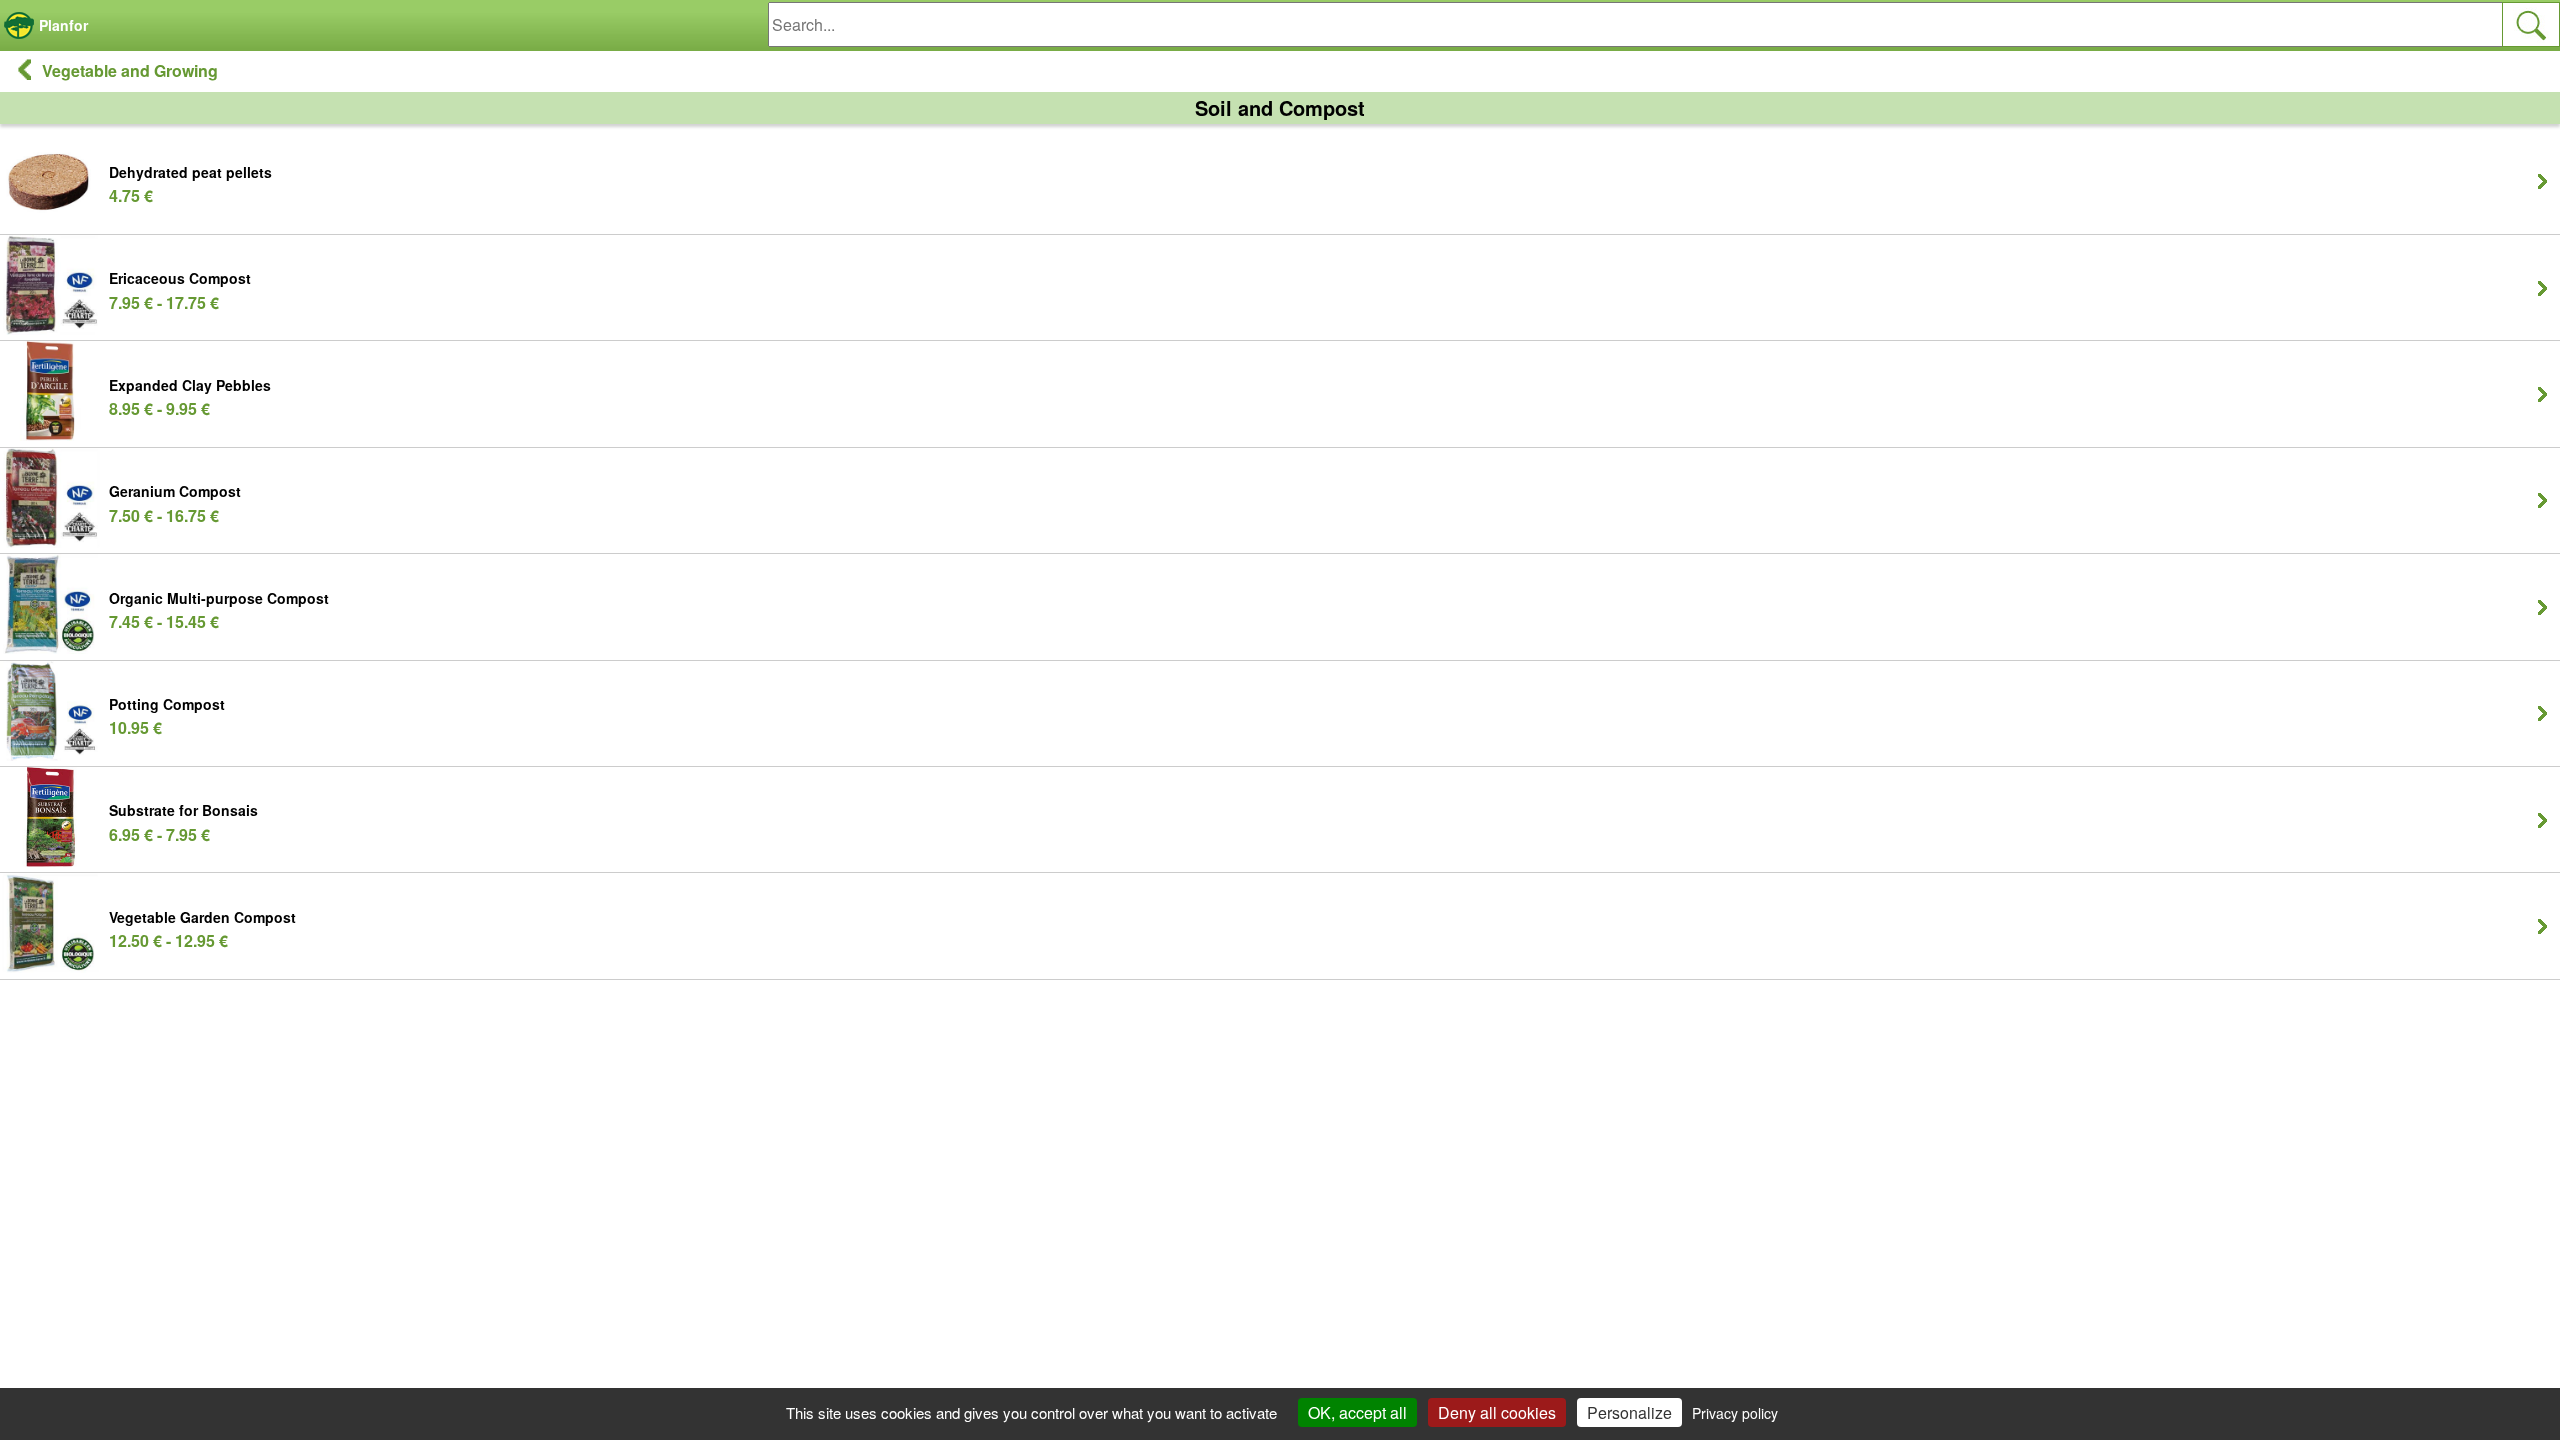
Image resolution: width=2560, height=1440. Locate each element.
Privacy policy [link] (1735, 1413)
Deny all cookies (1497, 1412)
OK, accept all (1357, 1412)
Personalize (1629, 1412)
